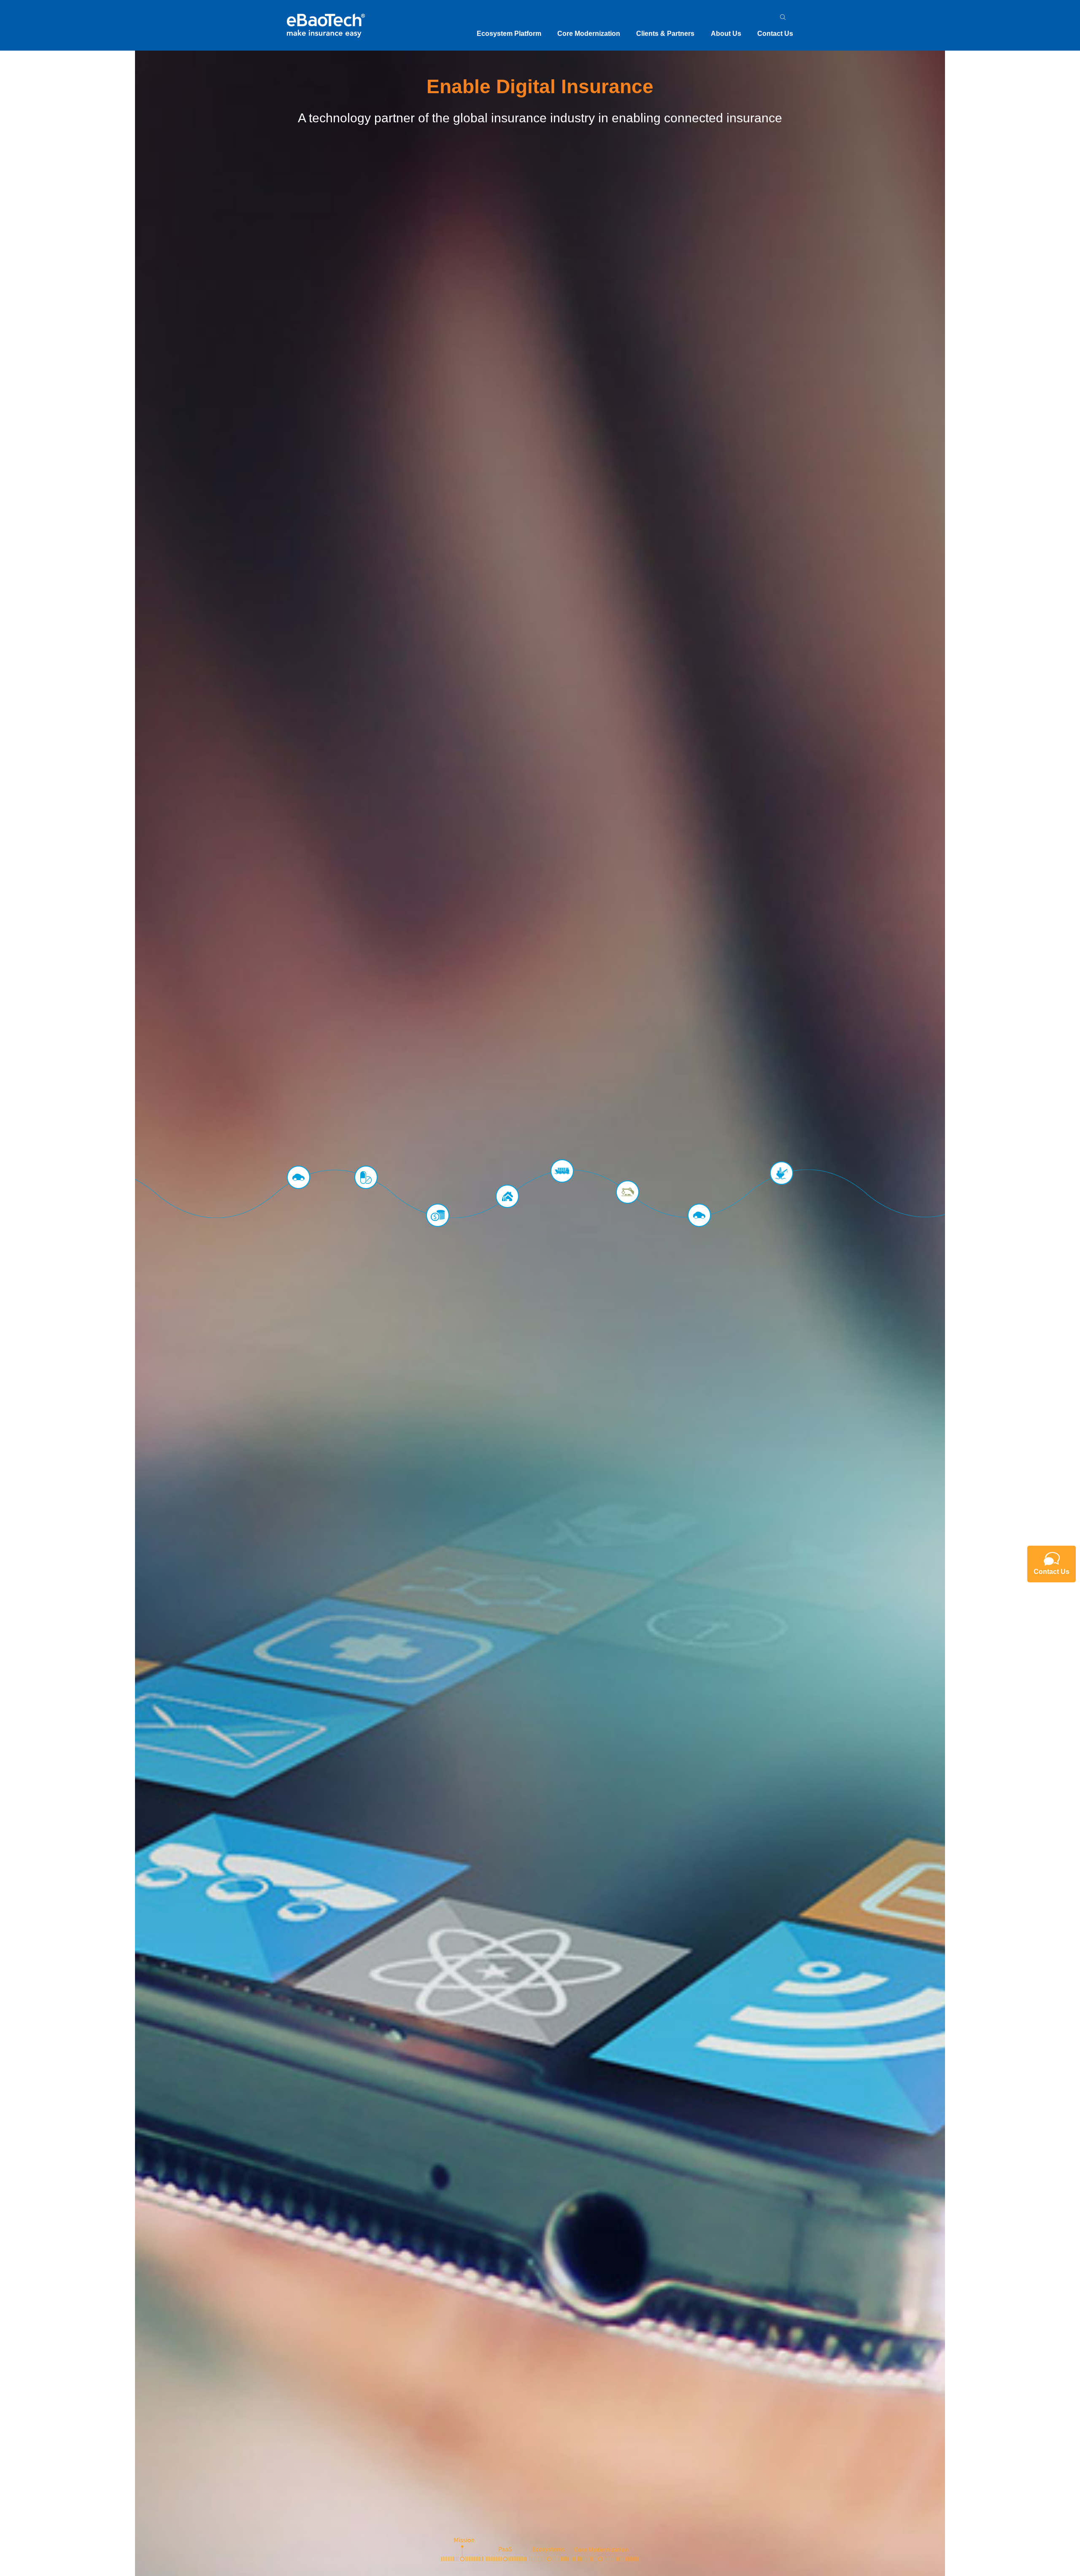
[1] (462, 2549)
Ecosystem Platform (509, 34)
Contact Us (775, 34)
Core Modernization (589, 34)
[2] (506, 2549)
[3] (549, 2549)
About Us (726, 34)
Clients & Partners (665, 34)
